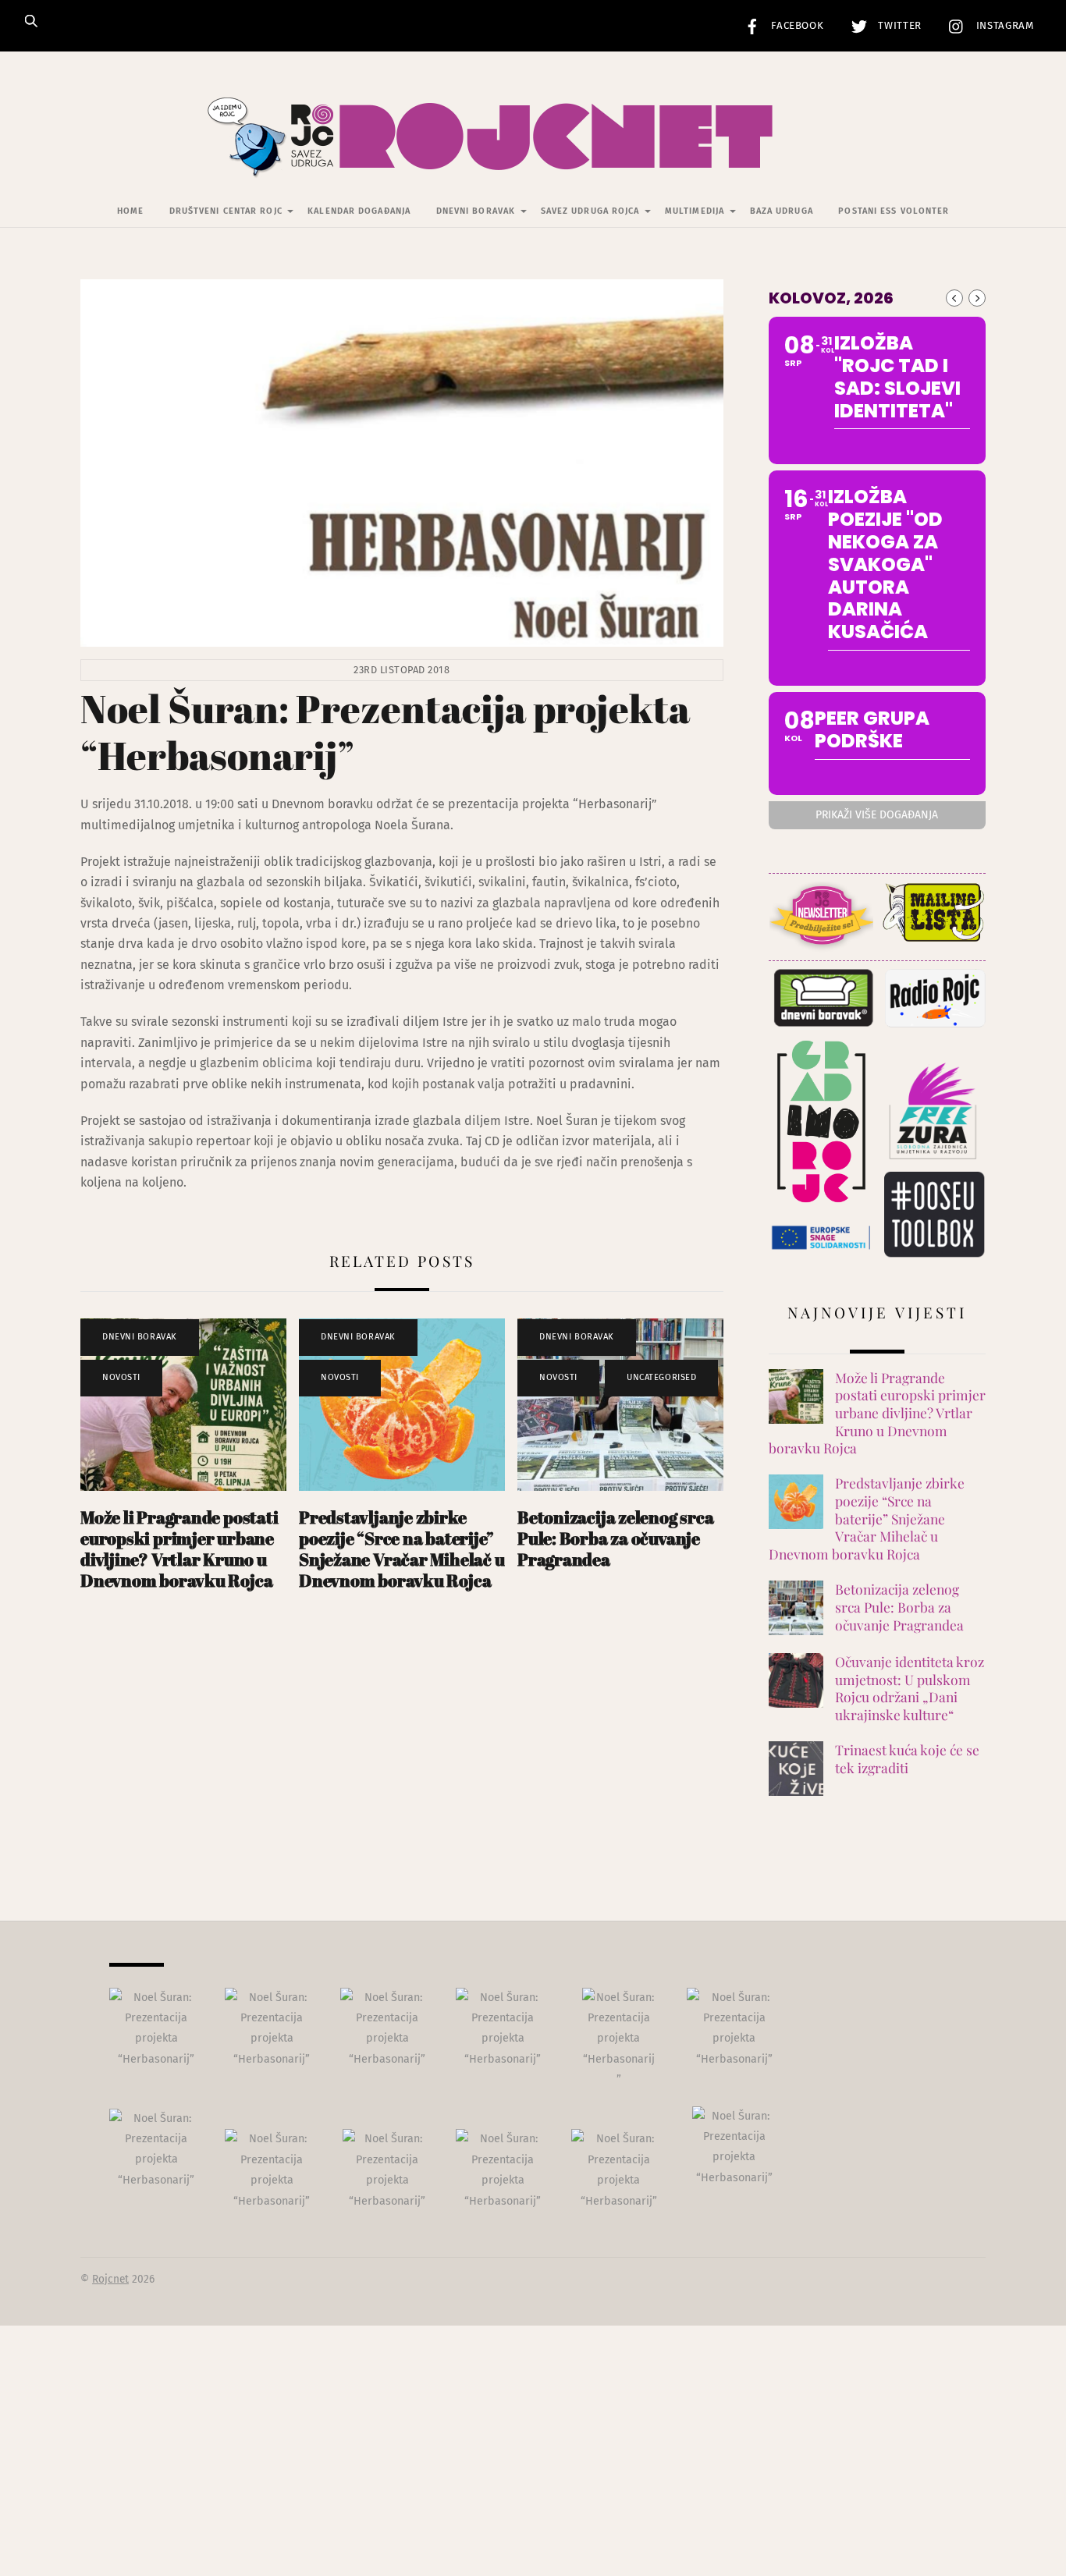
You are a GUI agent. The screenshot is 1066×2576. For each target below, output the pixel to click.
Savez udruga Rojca (590, 211)
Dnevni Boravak (476, 211)
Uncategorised (661, 1377)
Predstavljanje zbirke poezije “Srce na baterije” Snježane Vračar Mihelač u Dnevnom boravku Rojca (402, 1549)
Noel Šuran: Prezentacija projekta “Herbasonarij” (385, 732)
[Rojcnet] (533, 155)
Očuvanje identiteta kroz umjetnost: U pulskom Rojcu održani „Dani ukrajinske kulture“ (910, 1688)
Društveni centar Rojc (226, 211)
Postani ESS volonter (894, 211)
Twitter (898, 26)
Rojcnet (110, 2279)
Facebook (796, 26)
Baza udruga (782, 211)
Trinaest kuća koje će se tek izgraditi (907, 1759)
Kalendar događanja (359, 211)
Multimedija (695, 211)
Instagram (1003, 26)
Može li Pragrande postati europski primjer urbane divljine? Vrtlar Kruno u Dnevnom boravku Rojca (179, 1549)
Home (130, 211)
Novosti (121, 1377)
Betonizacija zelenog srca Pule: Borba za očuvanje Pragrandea (615, 1538)
